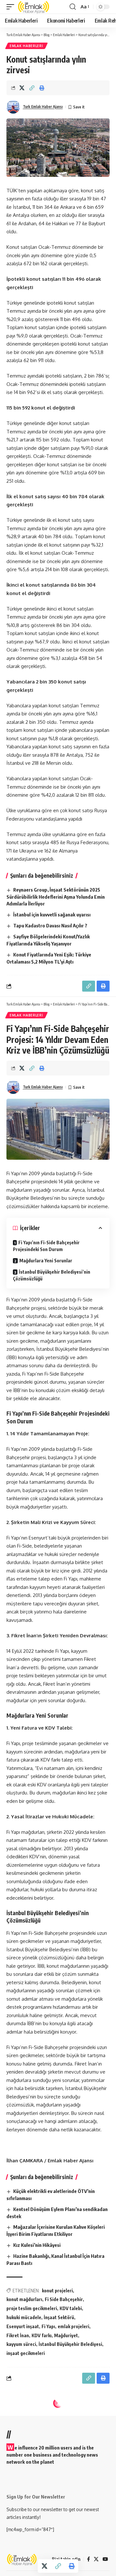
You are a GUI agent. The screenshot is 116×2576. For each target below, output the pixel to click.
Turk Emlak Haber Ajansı (43, 107)
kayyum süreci (21, 2344)
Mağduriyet (66, 2335)
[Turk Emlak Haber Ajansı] (34, 7)
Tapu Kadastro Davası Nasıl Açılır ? (50, 925)
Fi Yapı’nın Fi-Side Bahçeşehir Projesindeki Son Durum (46, 1246)
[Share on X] (22, 88)
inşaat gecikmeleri (26, 2353)
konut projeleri (57, 2291)
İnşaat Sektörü (59, 2317)
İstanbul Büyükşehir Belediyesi (70, 2344)
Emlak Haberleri (26, 46)
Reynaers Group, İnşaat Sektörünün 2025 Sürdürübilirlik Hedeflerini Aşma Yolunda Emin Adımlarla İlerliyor (56, 897)
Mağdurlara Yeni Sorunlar (46, 1261)
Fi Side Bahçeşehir (64, 2299)
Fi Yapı (48, 2326)
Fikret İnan (18, 2335)
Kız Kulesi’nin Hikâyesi (37, 2245)
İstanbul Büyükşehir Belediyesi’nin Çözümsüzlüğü (52, 1275)
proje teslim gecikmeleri (32, 2308)
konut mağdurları (24, 2299)
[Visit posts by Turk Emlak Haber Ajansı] (13, 107)
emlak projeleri (73, 2326)
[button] (12, 7)
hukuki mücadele (24, 2317)
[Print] (42, 88)
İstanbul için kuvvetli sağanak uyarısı (52, 914)
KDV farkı (42, 2335)
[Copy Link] (32, 88)
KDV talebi (71, 2308)
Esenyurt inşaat (23, 2326)
